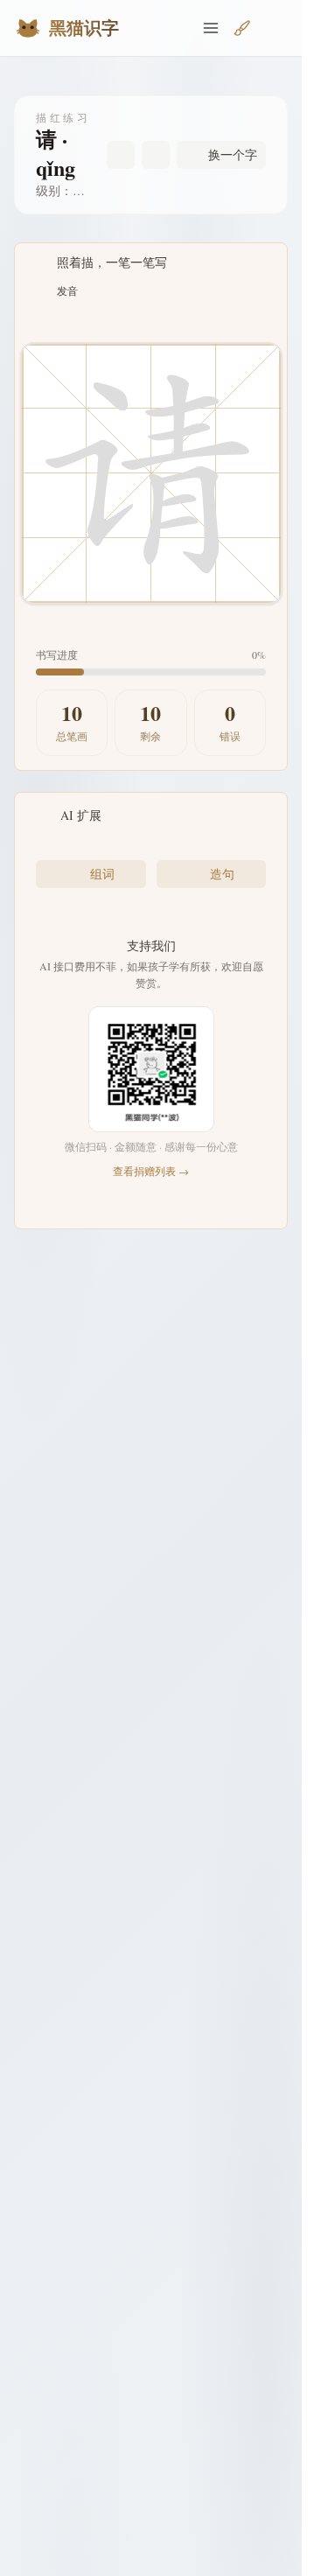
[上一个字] (121, 155)
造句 (222, 874)
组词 (102, 874)
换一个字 (233, 154)
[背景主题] (242, 28)
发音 (67, 290)
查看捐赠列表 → (151, 1171)
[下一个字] (156, 155)
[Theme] (274, 28)
